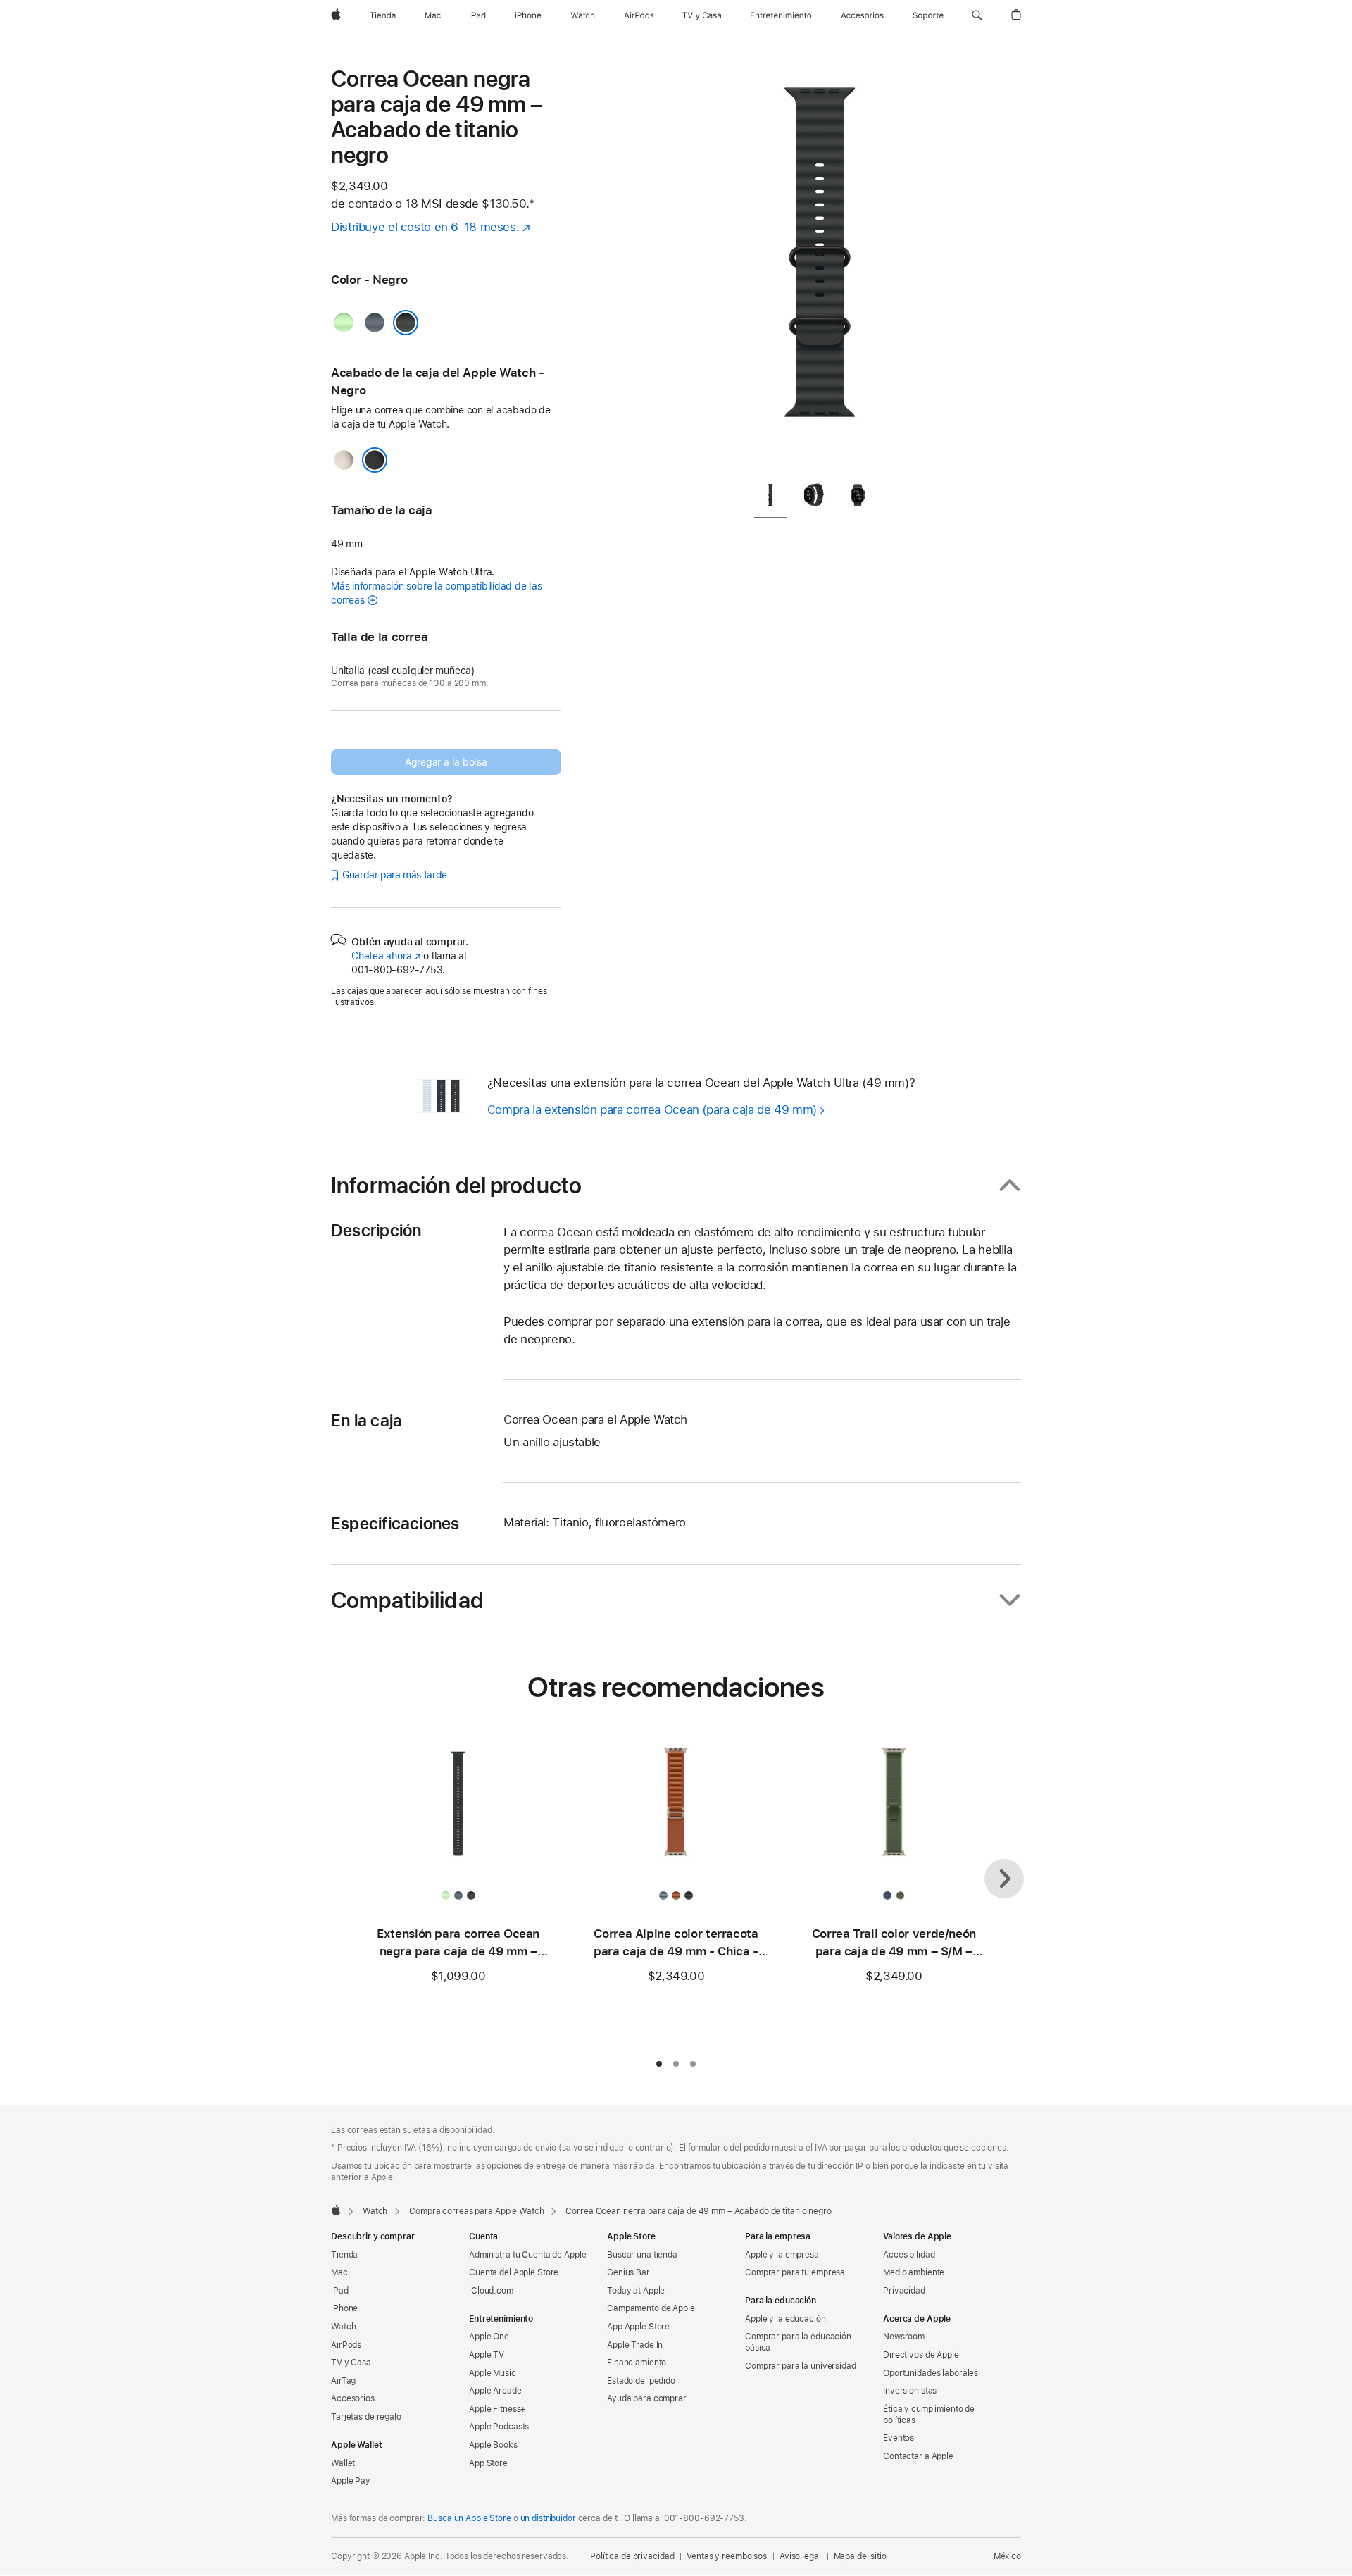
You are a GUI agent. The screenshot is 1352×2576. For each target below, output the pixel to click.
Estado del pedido (641, 2381)
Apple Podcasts (499, 2427)
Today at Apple (636, 2291)
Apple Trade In (635, 2345)
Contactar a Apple (918, 2456)
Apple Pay (351, 2481)
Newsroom (904, 2337)
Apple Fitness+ (497, 2409)
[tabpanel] (820, 268)
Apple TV (487, 2355)
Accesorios (353, 2398)
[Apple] (336, 2210)
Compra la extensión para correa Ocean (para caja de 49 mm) (652, 1109)
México (1007, 2556)
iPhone (344, 2308)
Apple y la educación (785, 2319)
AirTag (343, 2381)
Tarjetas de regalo (366, 2417)
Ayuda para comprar (647, 2398)
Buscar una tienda (642, 2255)
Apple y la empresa (782, 2255)
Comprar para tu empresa (795, 2272)
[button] (977, 15)
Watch (375, 2211)
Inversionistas (910, 2391)
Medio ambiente (914, 2272)
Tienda (344, 2255)
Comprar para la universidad (801, 2366)
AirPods (346, 2345)
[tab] (770, 498)
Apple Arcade (495, 2391)
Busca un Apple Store (469, 2518)
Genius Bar (628, 2272)
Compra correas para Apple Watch (476, 2211)
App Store (488, 2463)
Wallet (343, 2463)
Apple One (489, 2337)
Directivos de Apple (921, 2355)
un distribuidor (548, 2518)
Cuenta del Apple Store (514, 2272)
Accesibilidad (909, 2255)
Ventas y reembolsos (727, 2556)
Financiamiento (637, 2363)
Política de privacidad (632, 2556)
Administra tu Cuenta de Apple (528, 2255)
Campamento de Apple (651, 2308)
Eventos (899, 2438)
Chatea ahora (386, 956)
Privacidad (904, 2291)
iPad (340, 2291)
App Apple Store (638, 2327)
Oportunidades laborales (931, 2373)
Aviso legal (800, 2556)
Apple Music (493, 2373)
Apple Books (493, 2445)
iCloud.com (491, 2291)
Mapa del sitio (860, 2556)
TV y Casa (351, 2363)
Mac (339, 2272)
